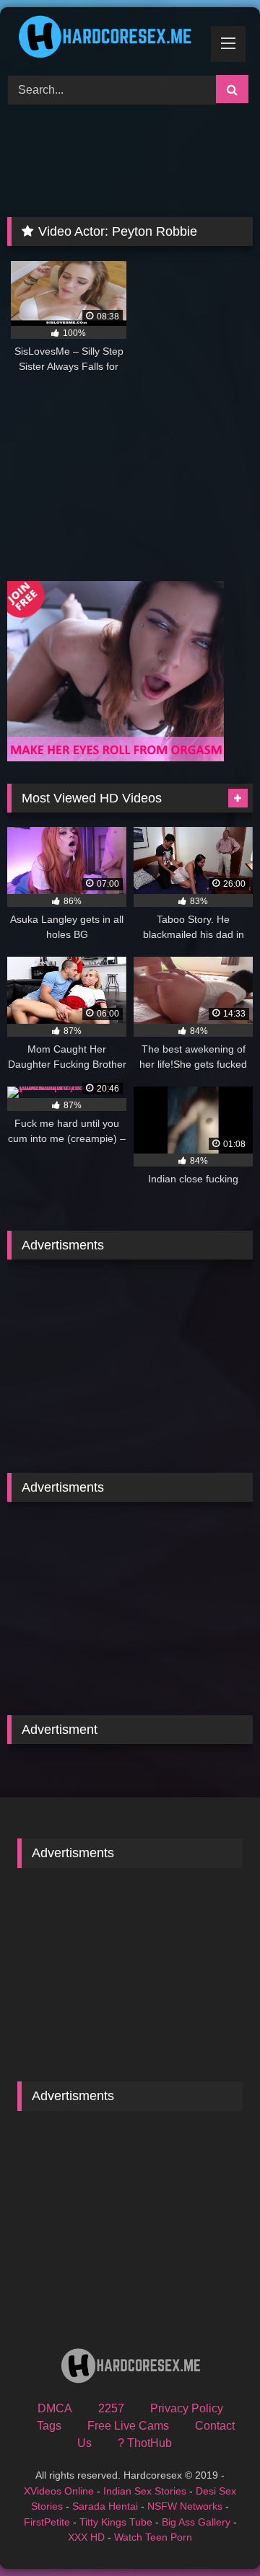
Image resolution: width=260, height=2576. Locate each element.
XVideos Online (59, 2491)
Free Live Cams (128, 2426)
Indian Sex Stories (145, 2491)
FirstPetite (47, 2522)
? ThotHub (145, 2443)
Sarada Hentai (105, 2506)
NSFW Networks (185, 2506)
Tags (49, 2426)
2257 (111, 2408)
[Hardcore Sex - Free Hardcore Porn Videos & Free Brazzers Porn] (107, 39)
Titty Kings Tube (116, 2522)
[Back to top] (215, 2533)
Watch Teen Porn (153, 2537)
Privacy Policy (187, 2408)
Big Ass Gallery (196, 2522)
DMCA (55, 2408)
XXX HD (86, 2537)
